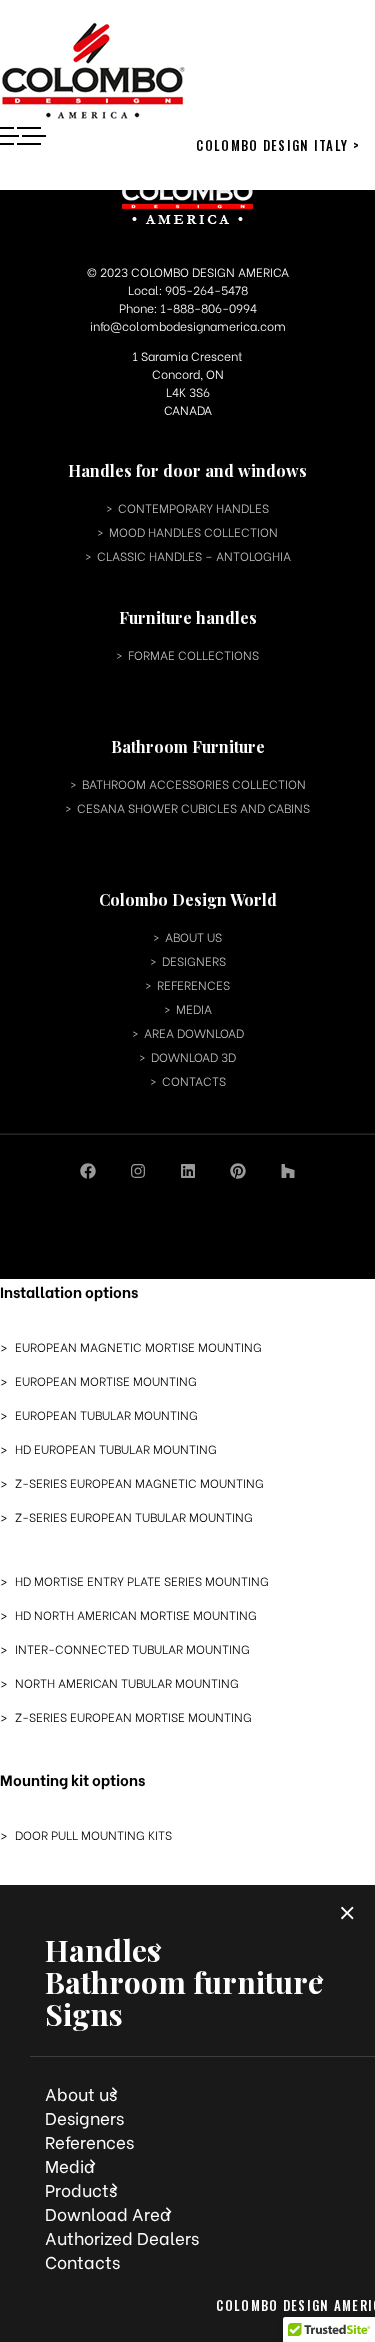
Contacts (82, 2261)
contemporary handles (193, 507)
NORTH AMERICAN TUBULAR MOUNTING (127, 1683)
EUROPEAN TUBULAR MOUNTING (106, 1415)
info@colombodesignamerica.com (188, 325)
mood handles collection (193, 531)
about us (193, 936)
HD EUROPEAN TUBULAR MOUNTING (116, 1449)
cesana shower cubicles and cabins (193, 807)
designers (194, 960)
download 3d (193, 1056)
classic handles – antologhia (194, 555)
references (193, 984)
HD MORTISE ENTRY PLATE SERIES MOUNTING (142, 1581)
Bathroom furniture (184, 1982)
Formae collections (193, 654)
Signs (84, 2014)
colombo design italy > (278, 145)
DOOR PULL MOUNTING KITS (93, 1835)
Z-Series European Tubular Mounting (134, 1517)
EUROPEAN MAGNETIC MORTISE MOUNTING (138, 1347)
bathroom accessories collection (194, 783)
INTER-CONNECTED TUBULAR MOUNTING (132, 1649)
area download (194, 1032)
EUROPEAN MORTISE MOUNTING (106, 1381)
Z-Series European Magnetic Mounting (139, 1483)
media (194, 1008)
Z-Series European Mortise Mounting (133, 1717)
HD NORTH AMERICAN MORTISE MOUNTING (136, 1615)
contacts (194, 1080)
